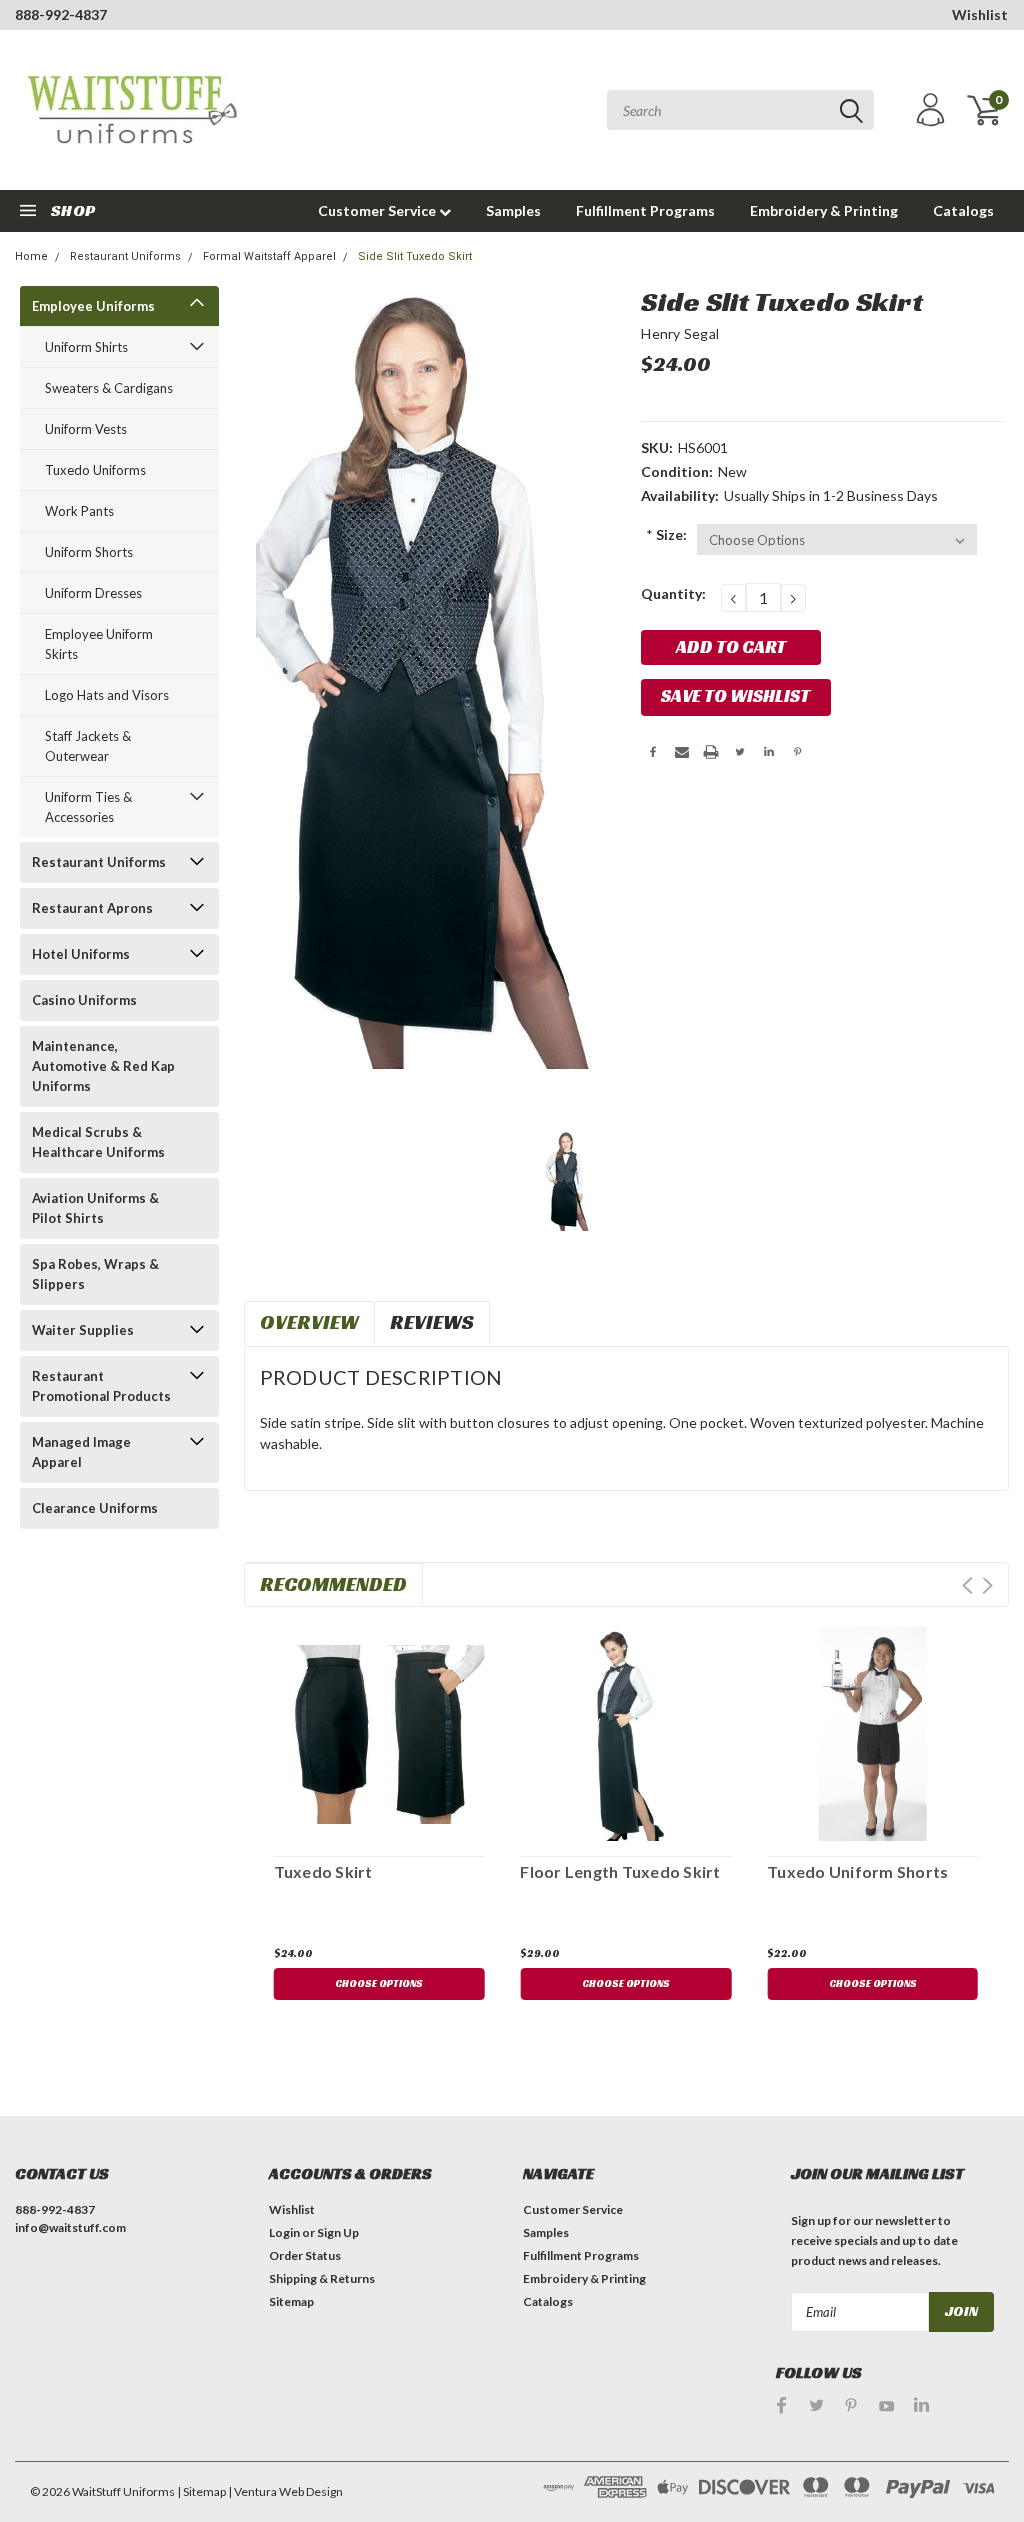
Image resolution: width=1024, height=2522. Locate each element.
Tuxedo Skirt (323, 1871)
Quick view (379, 1730)
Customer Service (378, 210)
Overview (309, 1322)
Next (987, 1585)
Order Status (305, 2255)
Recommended (333, 1584)
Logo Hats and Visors (107, 695)
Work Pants (79, 511)
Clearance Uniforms (95, 1508)
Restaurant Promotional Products (101, 1386)
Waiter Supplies (83, 1330)
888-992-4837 (61, 14)
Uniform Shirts (86, 347)
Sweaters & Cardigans (109, 388)
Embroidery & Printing (824, 210)
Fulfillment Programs (645, 210)
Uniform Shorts (89, 552)
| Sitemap (201, 2491)
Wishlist (980, 14)
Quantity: (673, 593)
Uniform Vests (86, 429)
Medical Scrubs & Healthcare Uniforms (98, 1142)
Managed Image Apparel (81, 1452)
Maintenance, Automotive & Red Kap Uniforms (103, 1066)
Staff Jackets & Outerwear (88, 746)
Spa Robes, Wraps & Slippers (95, 1274)
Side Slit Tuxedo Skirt (415, 256)
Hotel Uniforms (81, 954)
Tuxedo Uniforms (95, 470)
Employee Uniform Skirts (99, 644)
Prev (967, 1585)
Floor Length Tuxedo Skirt (620, 1871)
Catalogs (963, 210)
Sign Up (338, 2232)
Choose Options (379, 1983)
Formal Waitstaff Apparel (269, 256)
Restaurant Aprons (92, 908)
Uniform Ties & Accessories (88, 807)
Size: (666, 534)
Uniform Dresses (93, 593)
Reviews (432, 1322)
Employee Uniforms (93, 306)
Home (31, 256)
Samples (513, 210)
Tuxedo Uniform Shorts (857, 1871)
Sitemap (291, 2301)
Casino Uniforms (84, 1000)
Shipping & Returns (322, 2278)
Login (284, 2232)
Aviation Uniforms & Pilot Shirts (95, 1208)
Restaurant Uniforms (125, 256)
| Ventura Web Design (285, 2491)
